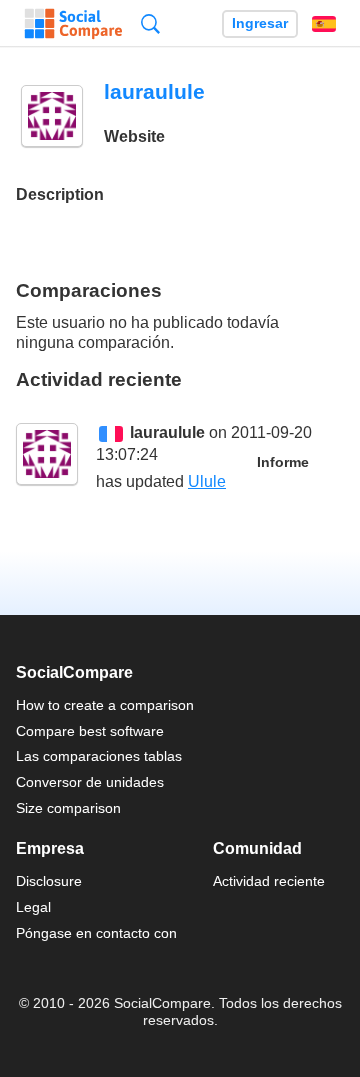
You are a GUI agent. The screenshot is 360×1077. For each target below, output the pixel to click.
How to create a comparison (105, 705)
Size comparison (68, 808)
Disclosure (49, 881)
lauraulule (167, 432)
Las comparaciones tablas (99, 756)
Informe (283, 462)
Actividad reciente (269, 881)
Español (324, 24)
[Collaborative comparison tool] (73, 24)
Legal (33, 907)
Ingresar (260, 23)
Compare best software (90, 731)
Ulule (207, 481)
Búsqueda (150, 23)
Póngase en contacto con (96, 933)
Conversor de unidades (90, 782)
